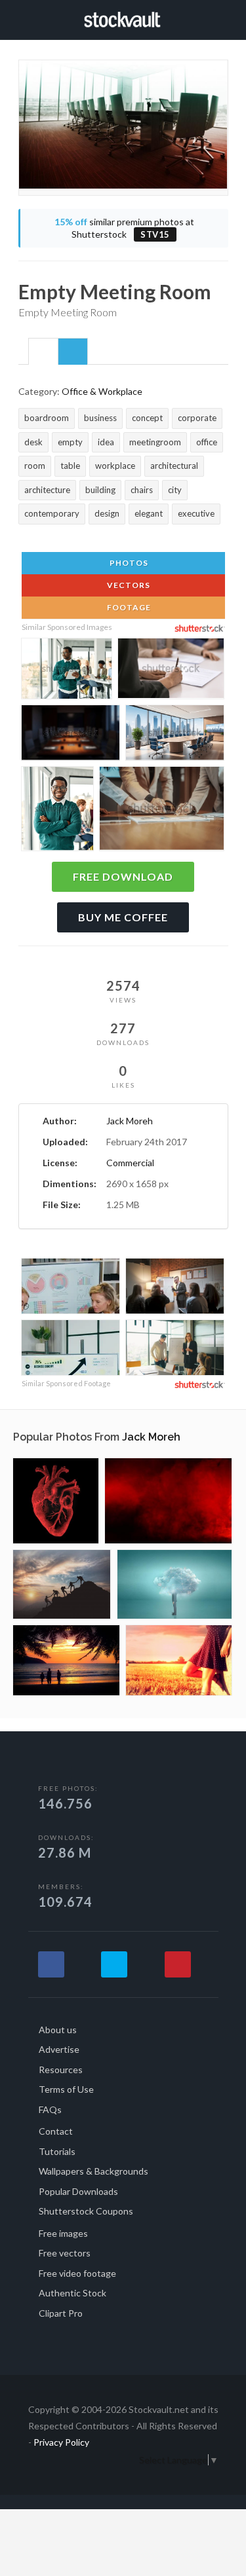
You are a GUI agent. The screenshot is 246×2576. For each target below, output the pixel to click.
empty (70, 442)
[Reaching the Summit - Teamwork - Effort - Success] (62, 1584)
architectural (174, 466)
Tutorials (57, 2151)
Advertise (59, 2049)
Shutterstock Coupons (86, 2211)
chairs (142, 490)
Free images (63, 2233)
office (207, 442)
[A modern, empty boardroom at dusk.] (71, 735)
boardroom (47, 418)
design (107, 513)
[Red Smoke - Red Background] (168, 1501)
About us (58, 2030)
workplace (115, 466)
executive (196, 513)
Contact (56, 2131)
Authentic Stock (72, 2293)
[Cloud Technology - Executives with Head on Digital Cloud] (174, 1584)
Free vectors (65, 2253)
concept (147, 418)
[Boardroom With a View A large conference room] (175, 735)
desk (33, 442)
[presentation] (43, 352)
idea (106, 442)
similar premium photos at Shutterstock (124, 228)
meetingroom (155, 442)
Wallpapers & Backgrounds (93, 2171)
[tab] (43, 351)
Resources (61, 2070)
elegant (149, 513)
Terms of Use (66, 2089)
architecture (47, 490)
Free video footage (77, 2273)
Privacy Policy (61, 2442)
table (70, 466)
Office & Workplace (102, 391)
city (175, 490)
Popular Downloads (78, 2191)
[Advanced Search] (224, 18)
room (35, 466)
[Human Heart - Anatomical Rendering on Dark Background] (56, 1501)
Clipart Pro (61, 2313)
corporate (197, 418)
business (100, 418)
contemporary (52, 513)
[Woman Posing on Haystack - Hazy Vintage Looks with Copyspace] (179, 1660)
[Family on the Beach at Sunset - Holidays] (66, 1660)
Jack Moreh (130, 1121)
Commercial (130, 1163)
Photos (128, 563)
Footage (128, 607)
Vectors (128, 585)
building (100, 490)
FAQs (50, 2109)
